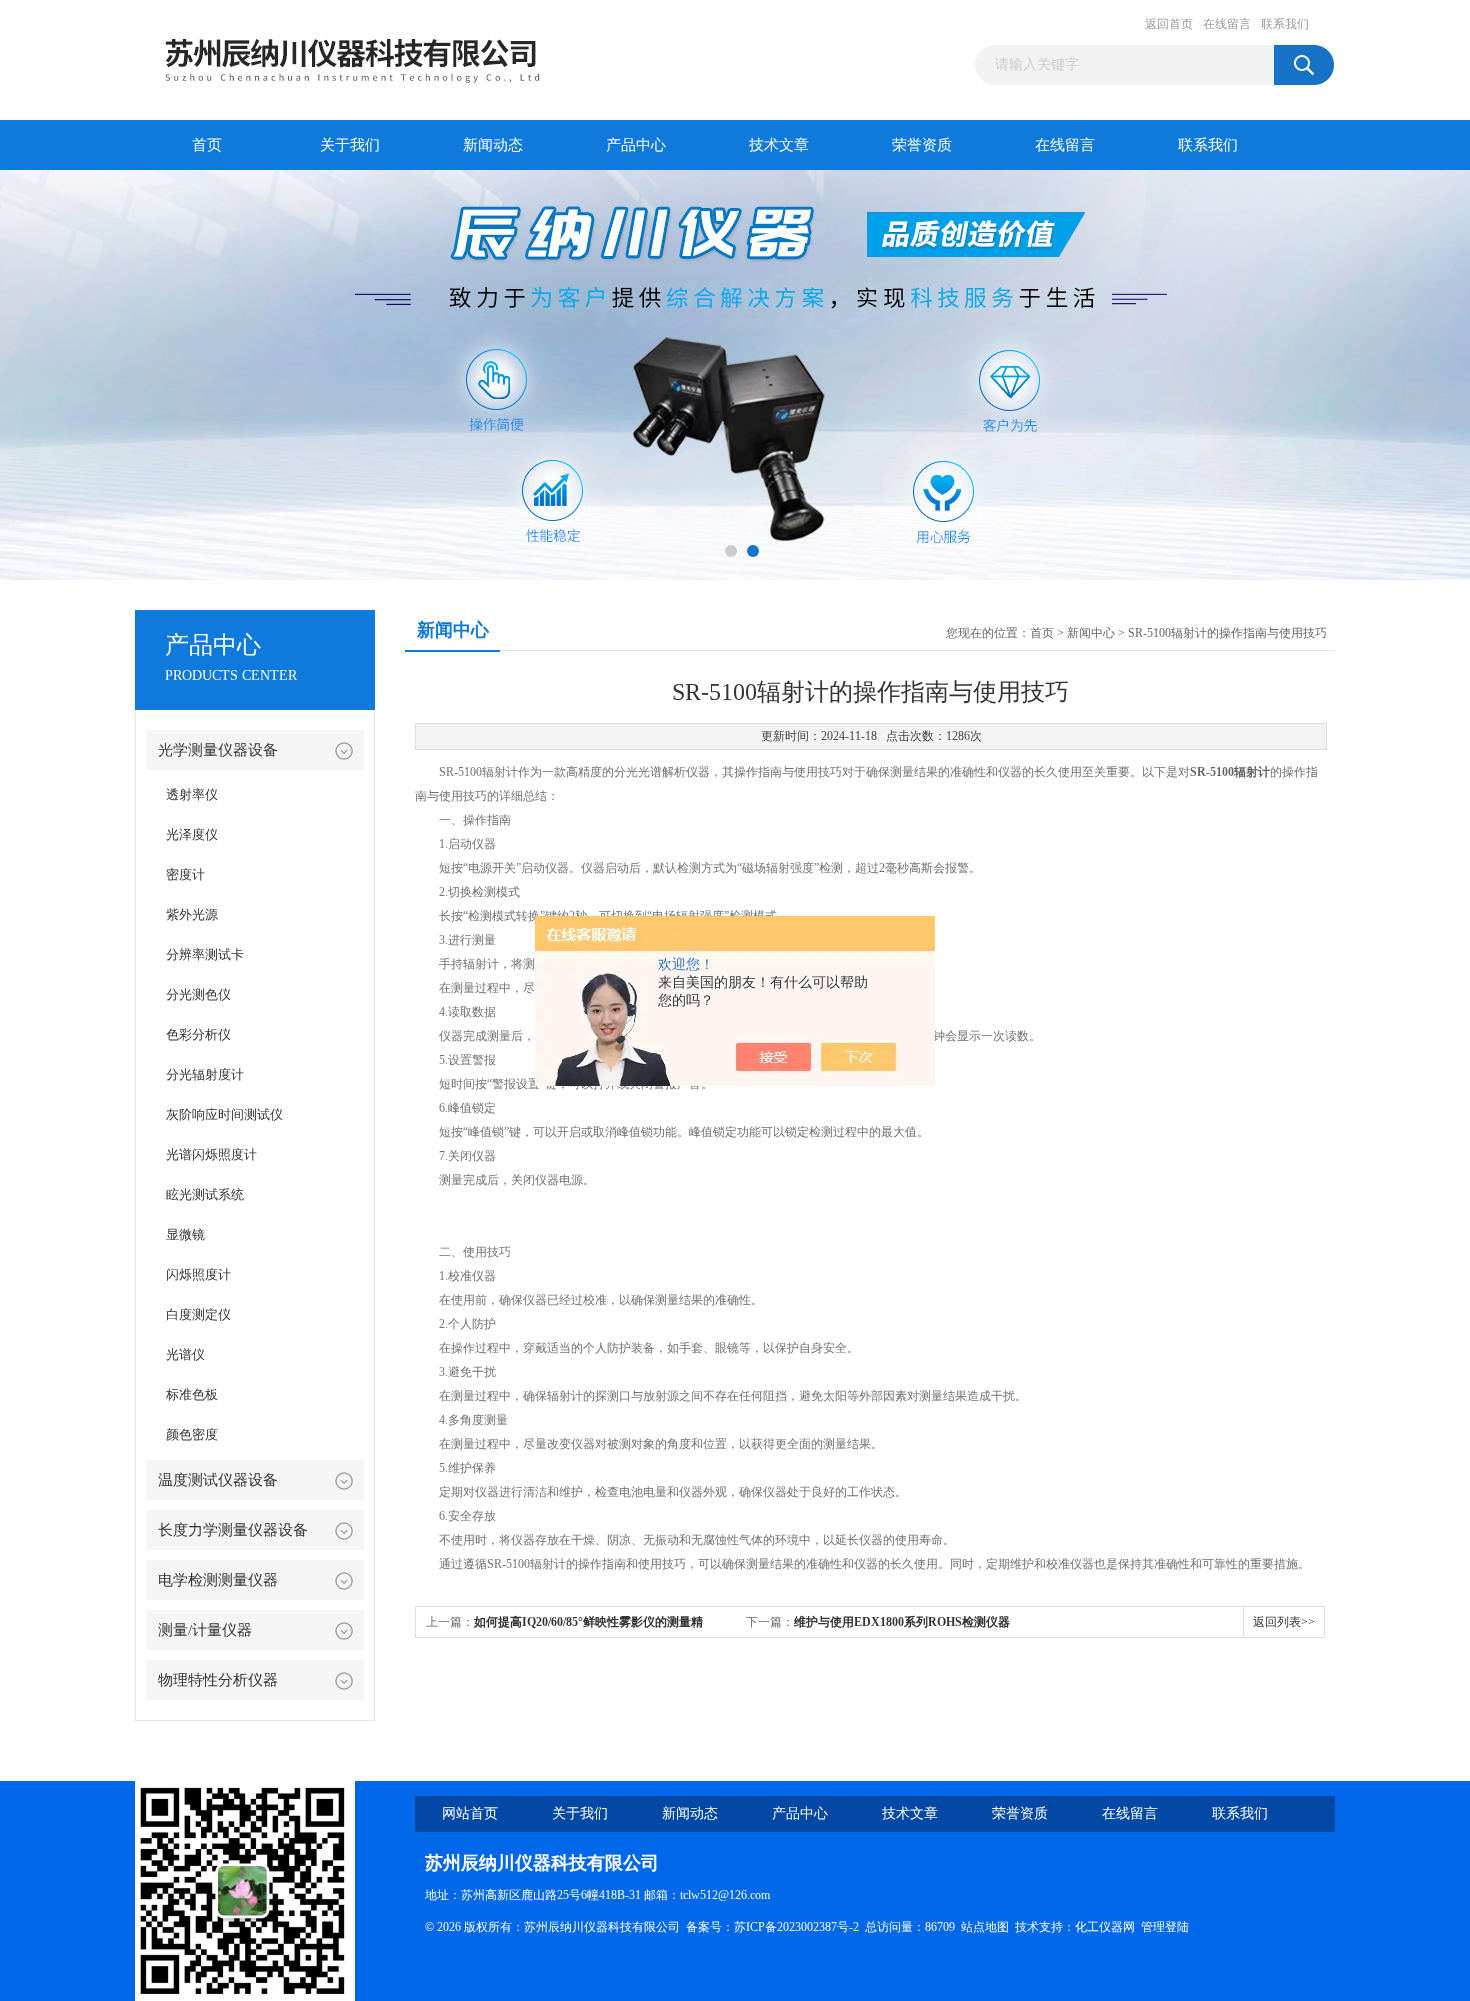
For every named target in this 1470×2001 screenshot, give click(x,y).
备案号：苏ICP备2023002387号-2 (772, 1927)
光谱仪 (185, 1354)
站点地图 (985, 1927)
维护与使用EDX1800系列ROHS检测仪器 (902, 1622)
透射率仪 (192, 794)
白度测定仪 (198, 1314)
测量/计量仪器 (205, 1630)
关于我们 (350, 145)
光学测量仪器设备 (218, 750)
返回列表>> (1284, 1622)
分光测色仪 (198, 994)
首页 (207, 145)
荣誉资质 (922, 145)
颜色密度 (192, 1434)
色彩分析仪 (198, 1034)
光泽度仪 (192, 834)
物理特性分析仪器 (218, 1680)
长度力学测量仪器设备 (233, 1530)
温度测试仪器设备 (218, 1480)
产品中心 (636, 145)
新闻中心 (1091, 633)
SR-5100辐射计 (1230, 772)
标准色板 (192, 1394)
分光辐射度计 (205, 1074)
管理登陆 (1165, 1927)
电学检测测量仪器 (218, 1580)
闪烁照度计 (198, 1274)
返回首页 (1169, 24)
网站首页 (470, 1813)
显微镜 (185, 1234)
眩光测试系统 (205, 1194)
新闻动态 (493, 145)
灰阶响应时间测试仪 (224, 1114)
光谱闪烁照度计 (211, 1154)
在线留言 (1227, 24)
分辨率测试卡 (205, 954)
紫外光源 (192, 914)
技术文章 (779, 145)
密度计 (185, 874)
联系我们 (1285, 24)
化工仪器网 (1105, 1927)
